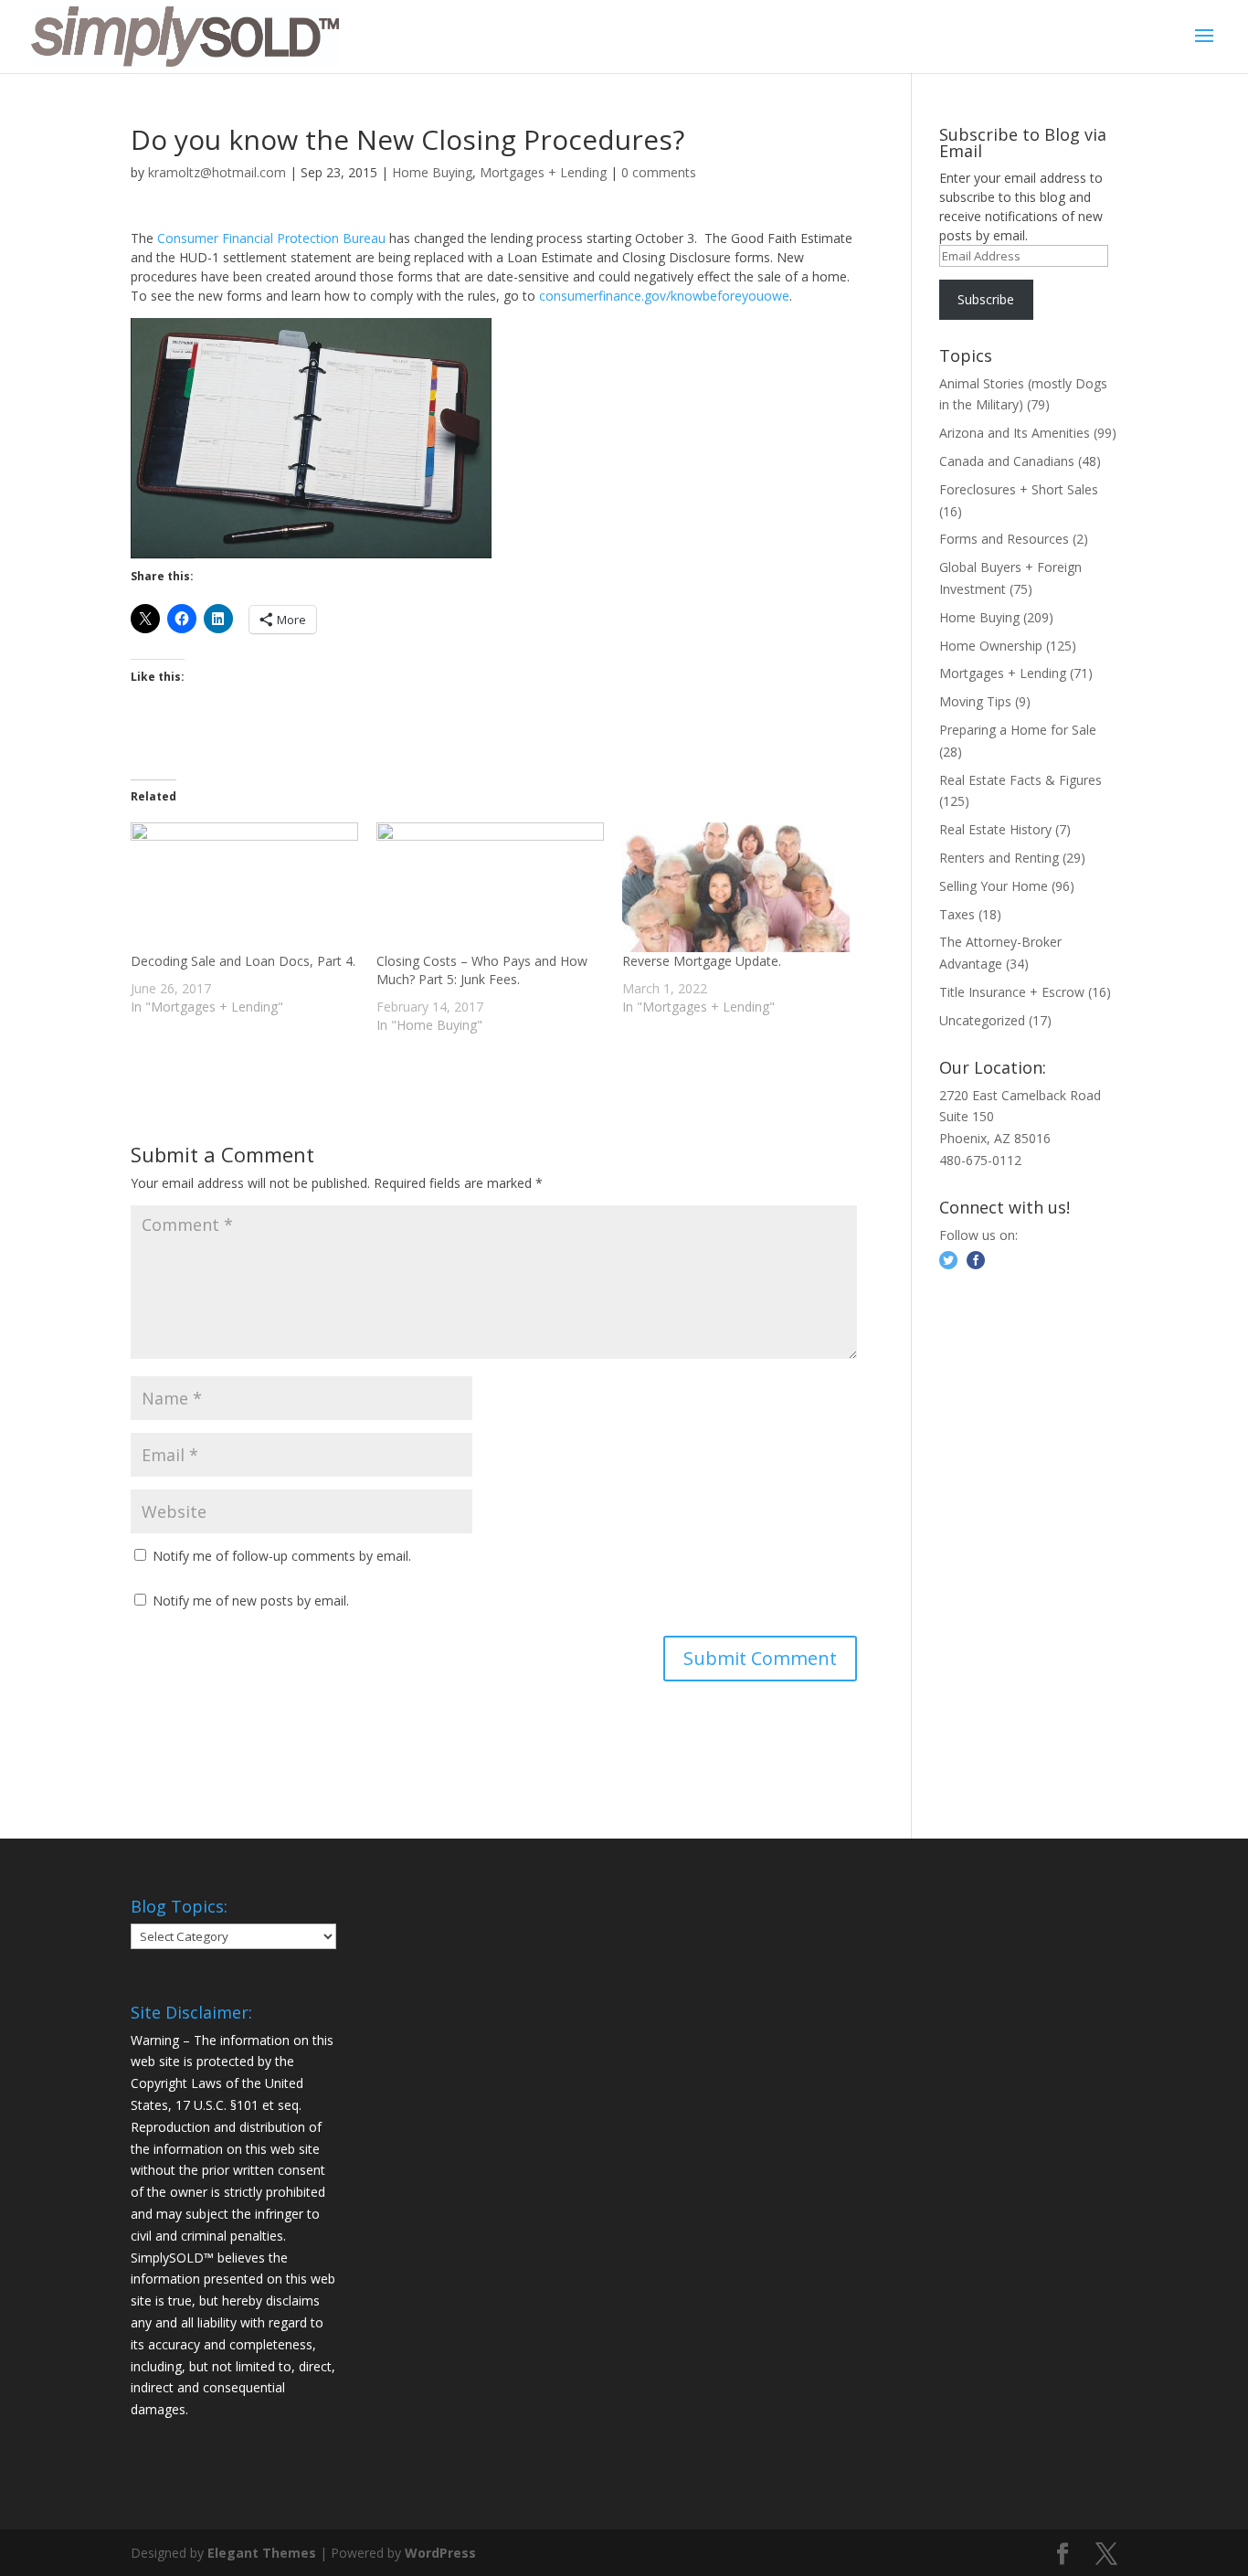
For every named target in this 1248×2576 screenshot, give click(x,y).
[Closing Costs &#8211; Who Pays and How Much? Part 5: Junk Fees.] (490, 887)
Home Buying (432, 172)
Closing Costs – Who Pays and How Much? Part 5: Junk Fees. (482, 970)
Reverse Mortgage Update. (702, 961)
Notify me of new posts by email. (251, 1601)
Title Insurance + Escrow (1012, 992)
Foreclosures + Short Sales (1019, 489)
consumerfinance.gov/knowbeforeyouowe (664, 296)
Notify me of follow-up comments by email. (282, 1556)
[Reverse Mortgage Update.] (736, 887)
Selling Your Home (994, 886)
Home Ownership (991, 646)
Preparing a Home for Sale (1018, 730)
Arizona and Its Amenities (1015, 433)
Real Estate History (995, 829)
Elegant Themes (262, 2553)
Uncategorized (982, 1020)
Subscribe (986, 299)
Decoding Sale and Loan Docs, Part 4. (243, 961)
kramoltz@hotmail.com (217, 172)
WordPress (440, 2553)
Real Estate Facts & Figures (1021, 780)
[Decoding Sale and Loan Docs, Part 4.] (244, 887)
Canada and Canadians (1007, 461)
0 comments (659, 172)
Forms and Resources (1004, 539)
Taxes (957, 914)
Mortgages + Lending (543, 172)
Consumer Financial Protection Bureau (271, 238)
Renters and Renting (999, 858)
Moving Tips (975, 701)
